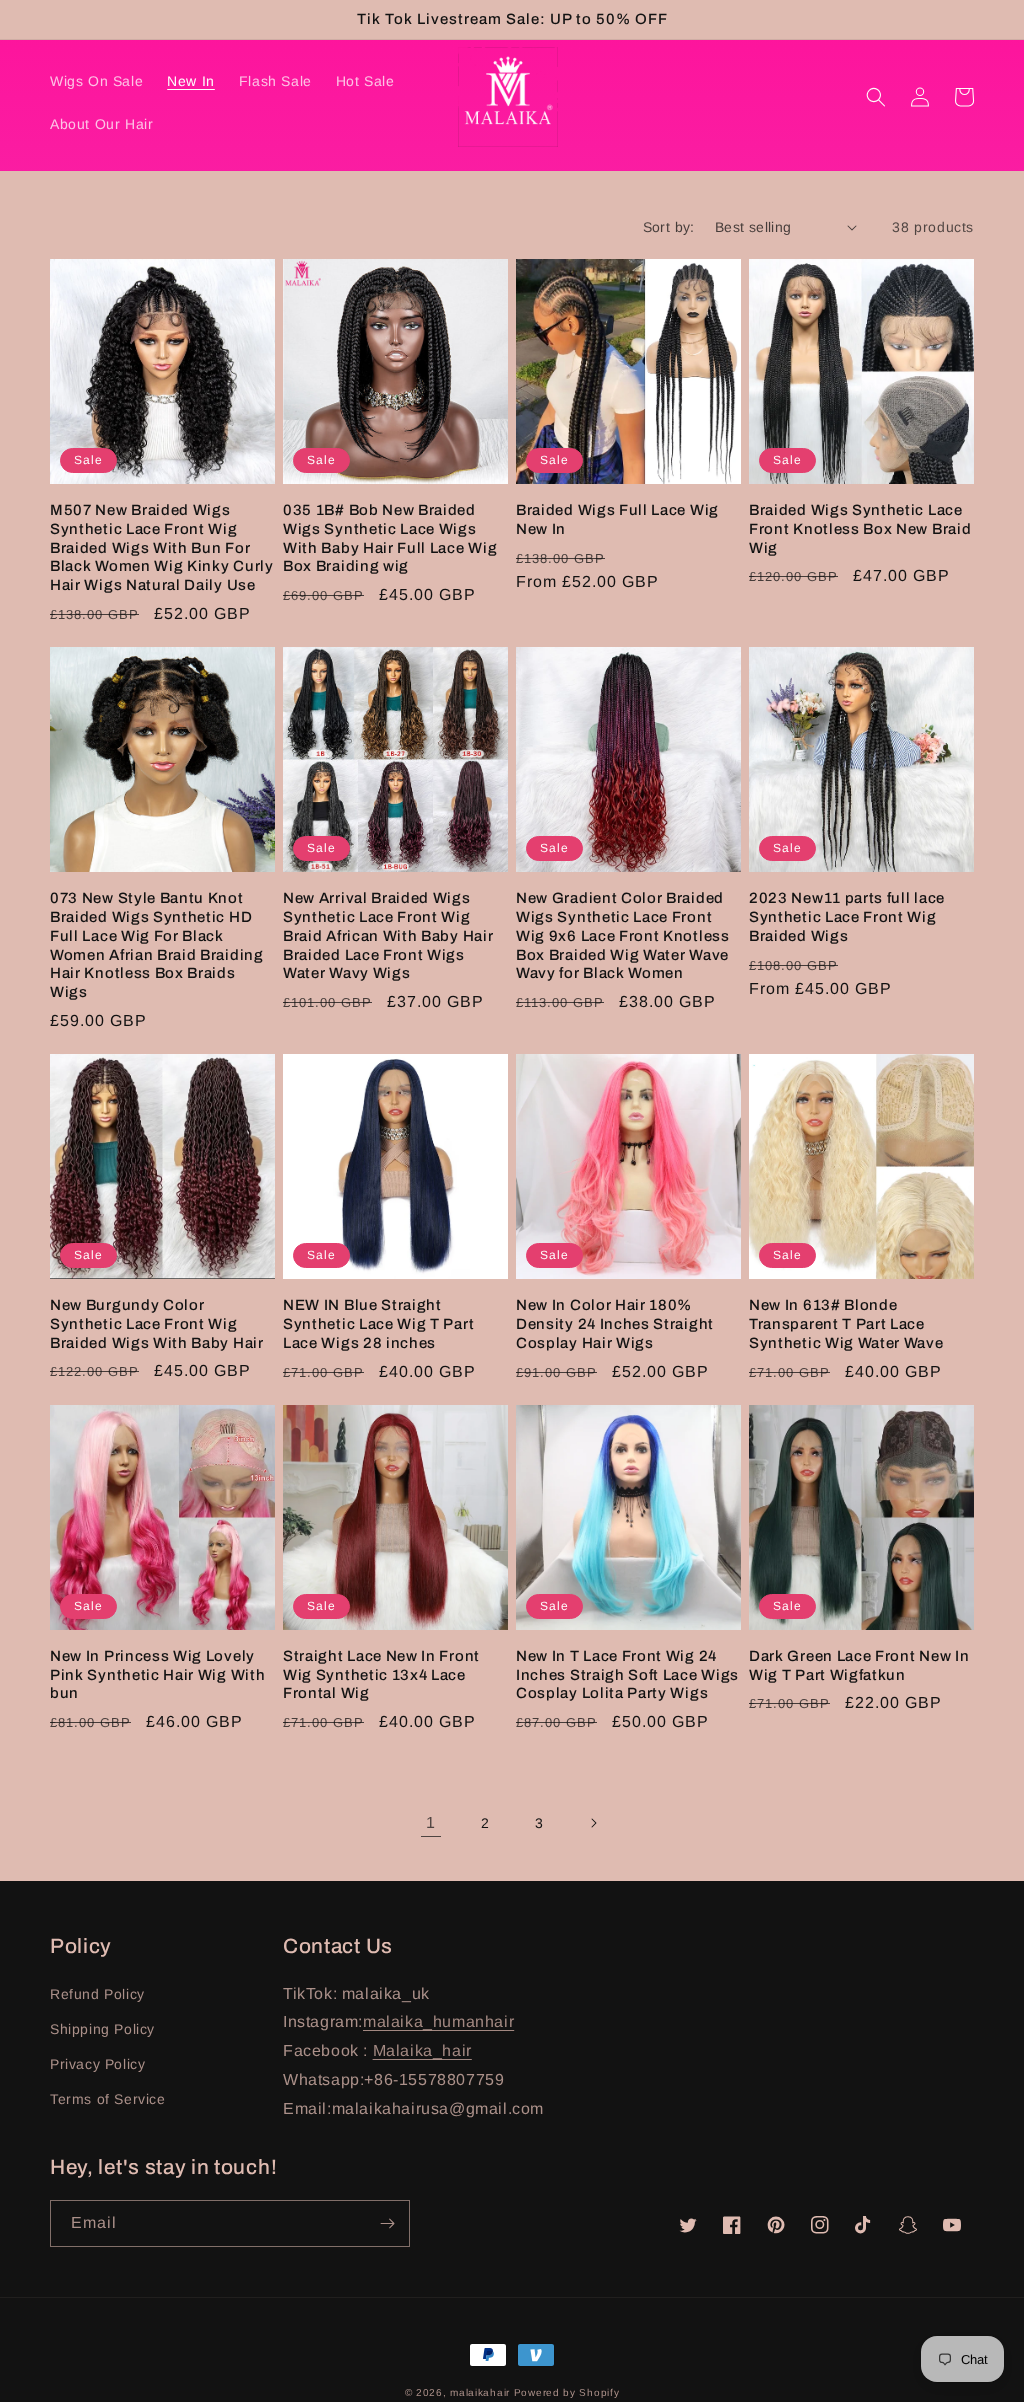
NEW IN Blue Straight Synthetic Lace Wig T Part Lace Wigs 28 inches (378, 1324)
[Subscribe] (387, 2223)
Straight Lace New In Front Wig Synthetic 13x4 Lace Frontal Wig (381, 1675)
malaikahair (480, 2392)
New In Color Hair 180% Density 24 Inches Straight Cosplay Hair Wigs (615, 1324)
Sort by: (669, 227)
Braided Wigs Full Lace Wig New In (617, 519)
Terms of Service (108, 2099)
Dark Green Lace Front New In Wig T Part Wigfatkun (859, 1665)
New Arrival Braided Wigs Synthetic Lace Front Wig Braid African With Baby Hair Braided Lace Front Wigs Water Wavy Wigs (388, 935)
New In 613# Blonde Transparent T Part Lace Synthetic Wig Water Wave (846, 1324)
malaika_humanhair (438, 2021)
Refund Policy (97, 1994)
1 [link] (431, 1822)
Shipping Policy (102, 2029)
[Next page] (593, 1823)
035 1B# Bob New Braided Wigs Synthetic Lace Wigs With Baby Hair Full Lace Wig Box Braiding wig (390, 538)
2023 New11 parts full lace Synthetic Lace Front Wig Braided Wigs (847, 917)
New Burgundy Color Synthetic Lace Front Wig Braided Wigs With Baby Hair (157, 1324)
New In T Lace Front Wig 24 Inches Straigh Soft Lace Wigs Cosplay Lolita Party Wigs (627, 1675)
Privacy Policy (97, 2064)
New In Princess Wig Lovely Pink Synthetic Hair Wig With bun (157, 1675)
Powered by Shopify (567, 2392)
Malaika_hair (422, 2050)
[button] (876, 97)
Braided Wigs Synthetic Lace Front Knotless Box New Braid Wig (860, 529)
